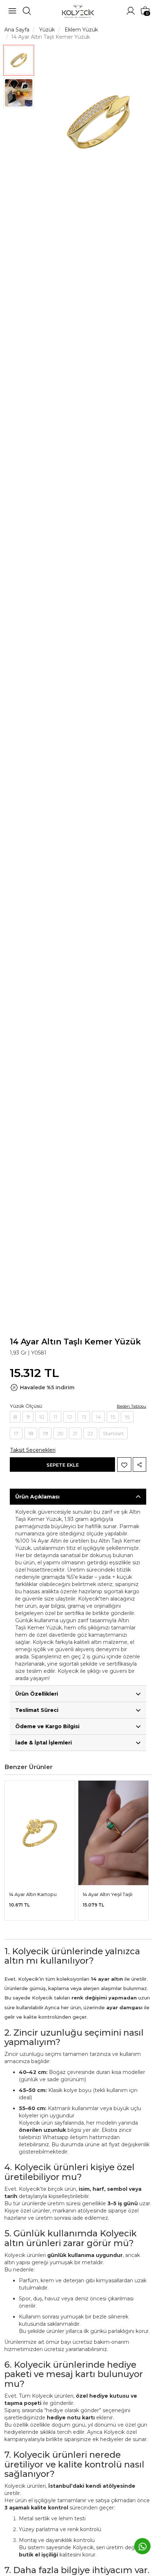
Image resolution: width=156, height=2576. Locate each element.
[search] (27, 11)
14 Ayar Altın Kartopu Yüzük (33, 1895)
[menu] (12, 11)
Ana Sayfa (17, 30)
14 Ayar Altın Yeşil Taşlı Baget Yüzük (108, 1895)
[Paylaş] (139, 1465)
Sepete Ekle (63, 1465)
